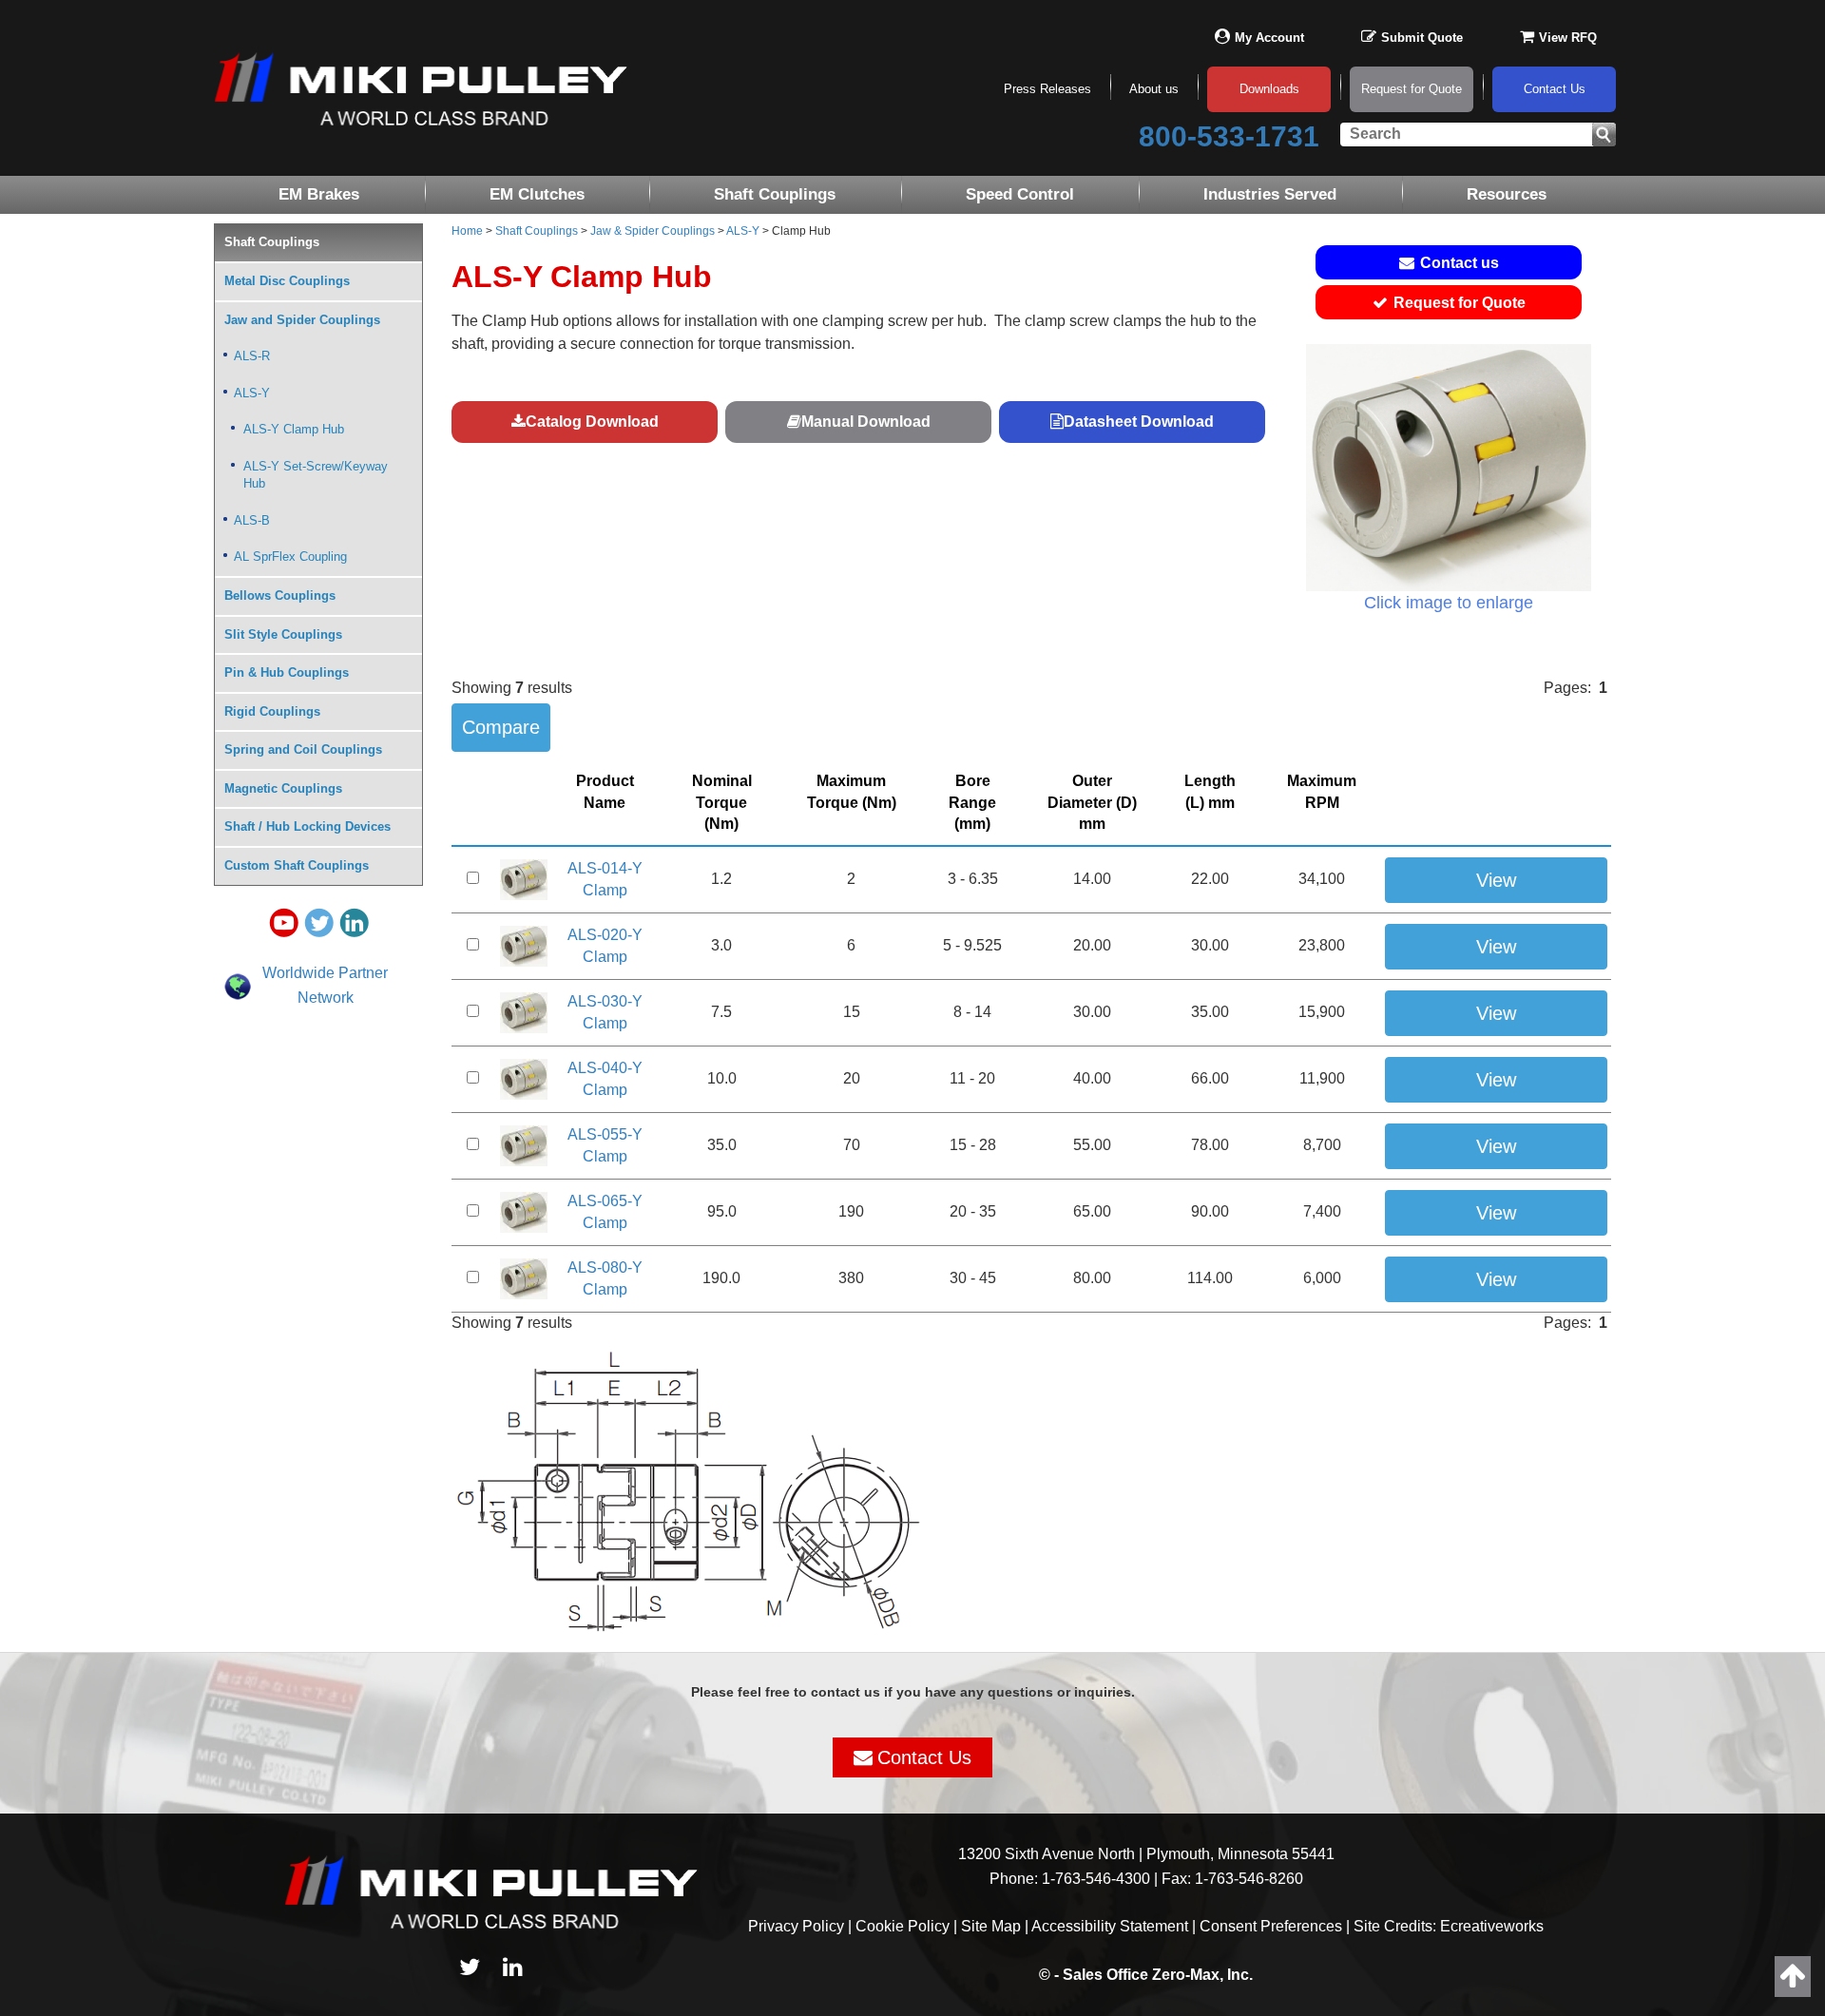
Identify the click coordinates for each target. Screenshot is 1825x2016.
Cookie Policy (903, 1926)
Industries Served (1270, 194)
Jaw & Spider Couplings (653, 231)
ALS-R (252, 356)
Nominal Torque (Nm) (722, 803)
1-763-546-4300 (1096, 1879)
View (1496, 880)
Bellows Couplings (280, 595)
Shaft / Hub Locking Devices (307, 826)
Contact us (1460, 263)
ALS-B (252, 520)
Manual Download (866, 422)
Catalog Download (592, 422)
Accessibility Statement (1110, 1926)
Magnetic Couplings (283, 788)
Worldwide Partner (325, 973)
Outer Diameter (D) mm (1092, 803)
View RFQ (1568, 38)
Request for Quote (1412, 89)
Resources (1507, 194)
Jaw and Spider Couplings (302, 320)
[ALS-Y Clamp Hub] (1449, 468)
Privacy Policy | (802, 1926)
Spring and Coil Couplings (303, 749)
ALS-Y (743, 231)
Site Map (991, 1926)
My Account (1269, 38)
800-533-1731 (1229, 136)
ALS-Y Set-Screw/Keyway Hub (316, 475)
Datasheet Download (1139, 422)
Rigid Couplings (272, 711)
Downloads (1269, 89)
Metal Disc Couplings (287, 281)
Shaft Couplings (775, 194)
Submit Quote (1422, 38)
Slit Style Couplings (283, 634)
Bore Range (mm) (972, 803)
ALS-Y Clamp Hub (294, 429)
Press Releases (1047, 89)
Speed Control (1020, 194)
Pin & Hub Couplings (287, 672)
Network (326, 998)
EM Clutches (537, 194)
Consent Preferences (1271, 1926)
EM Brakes (319, 194)
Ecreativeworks (1492, 1926)
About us (1154, 89)
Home (467, 231)
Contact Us (1555, 89)
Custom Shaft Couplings (297, 865)
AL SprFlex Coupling (290, 557)
